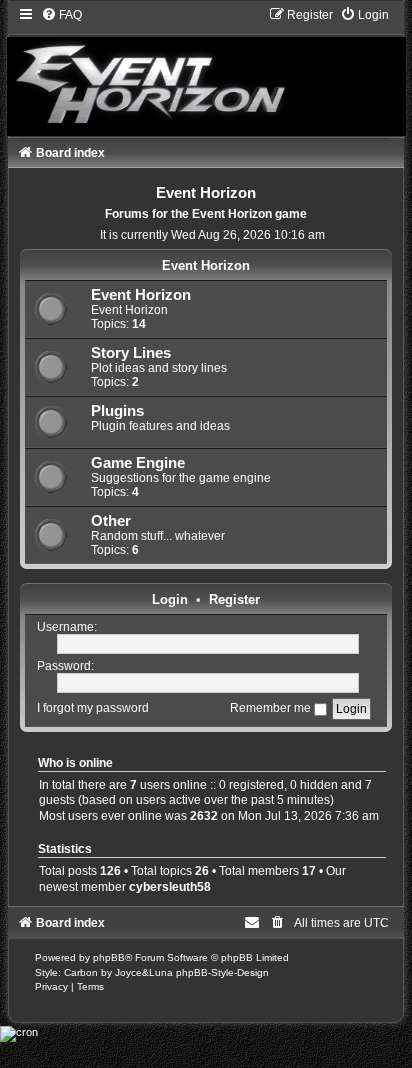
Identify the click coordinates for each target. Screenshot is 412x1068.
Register (234, 599)
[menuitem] (61, 15)
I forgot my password (93, 708)
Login (170, 599)
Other (111, 521)
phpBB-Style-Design (222, 972)
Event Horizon (206, 265)
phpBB (109, 957)
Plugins (117, 411)
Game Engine (138, 463)
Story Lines (131, 353)
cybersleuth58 (170, 887)
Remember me (272, 708)
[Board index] (206, 71)
